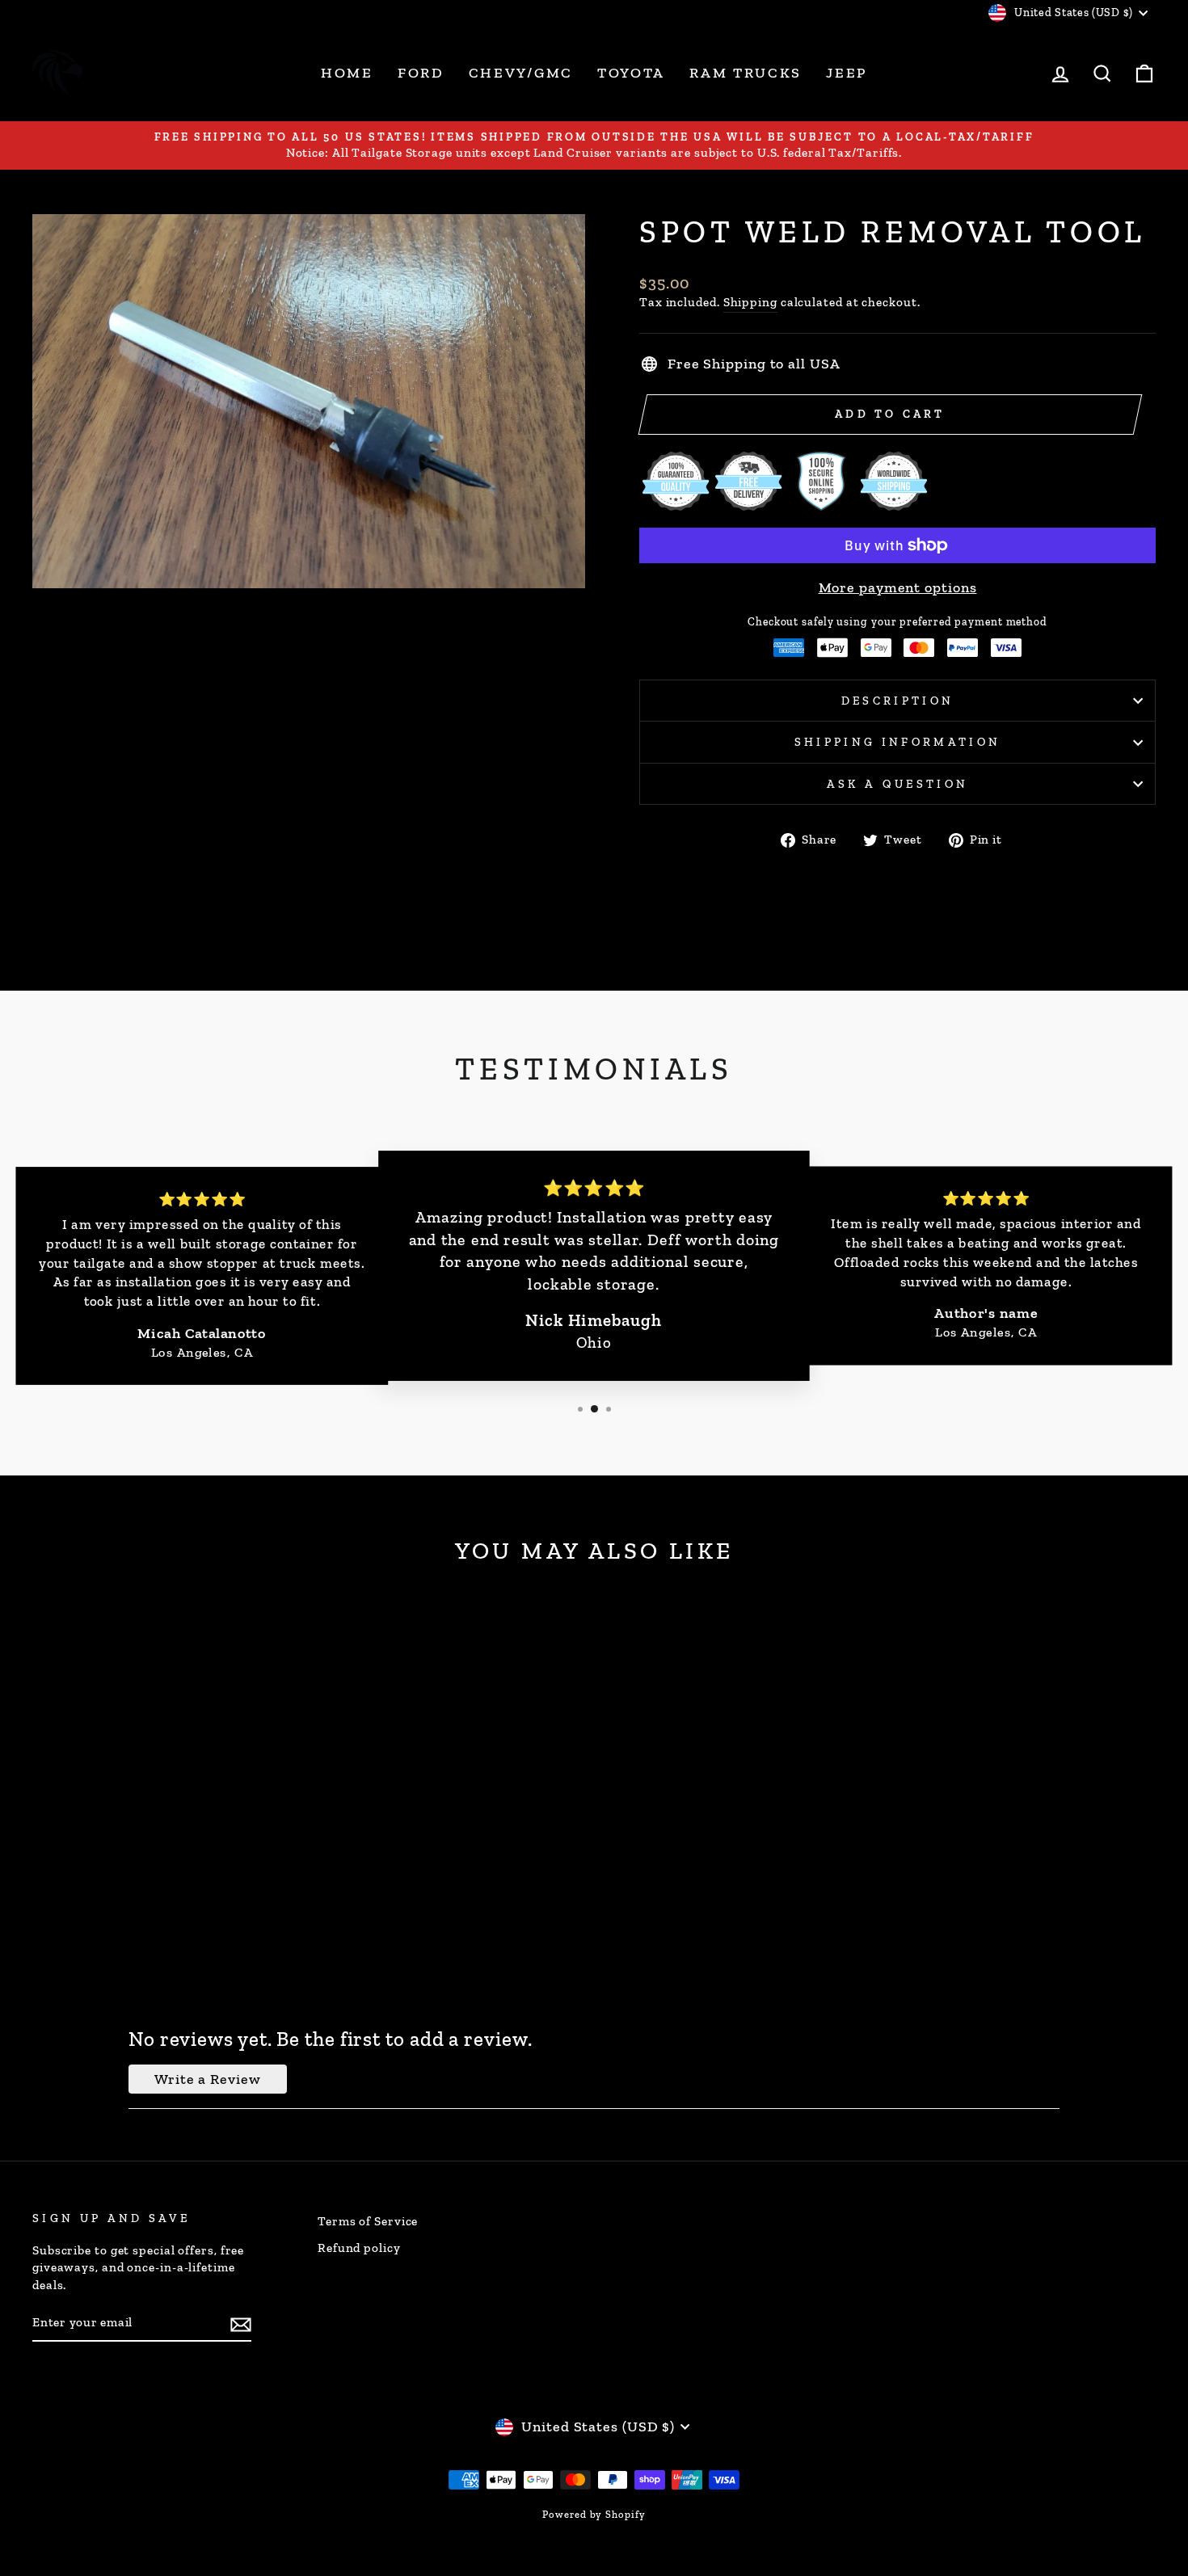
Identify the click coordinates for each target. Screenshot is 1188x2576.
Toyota (631, 73)
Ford (421, 73)
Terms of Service (368, 2221)
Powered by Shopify (594, 2514)
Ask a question (897, 784)
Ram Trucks (746, 73)
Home (347, 73)
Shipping (750, 302)
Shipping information (897, 742)
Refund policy (359, 2248)
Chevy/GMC (521, 73)
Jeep (847, 73)
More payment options (898, 587)
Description (898, 701)
